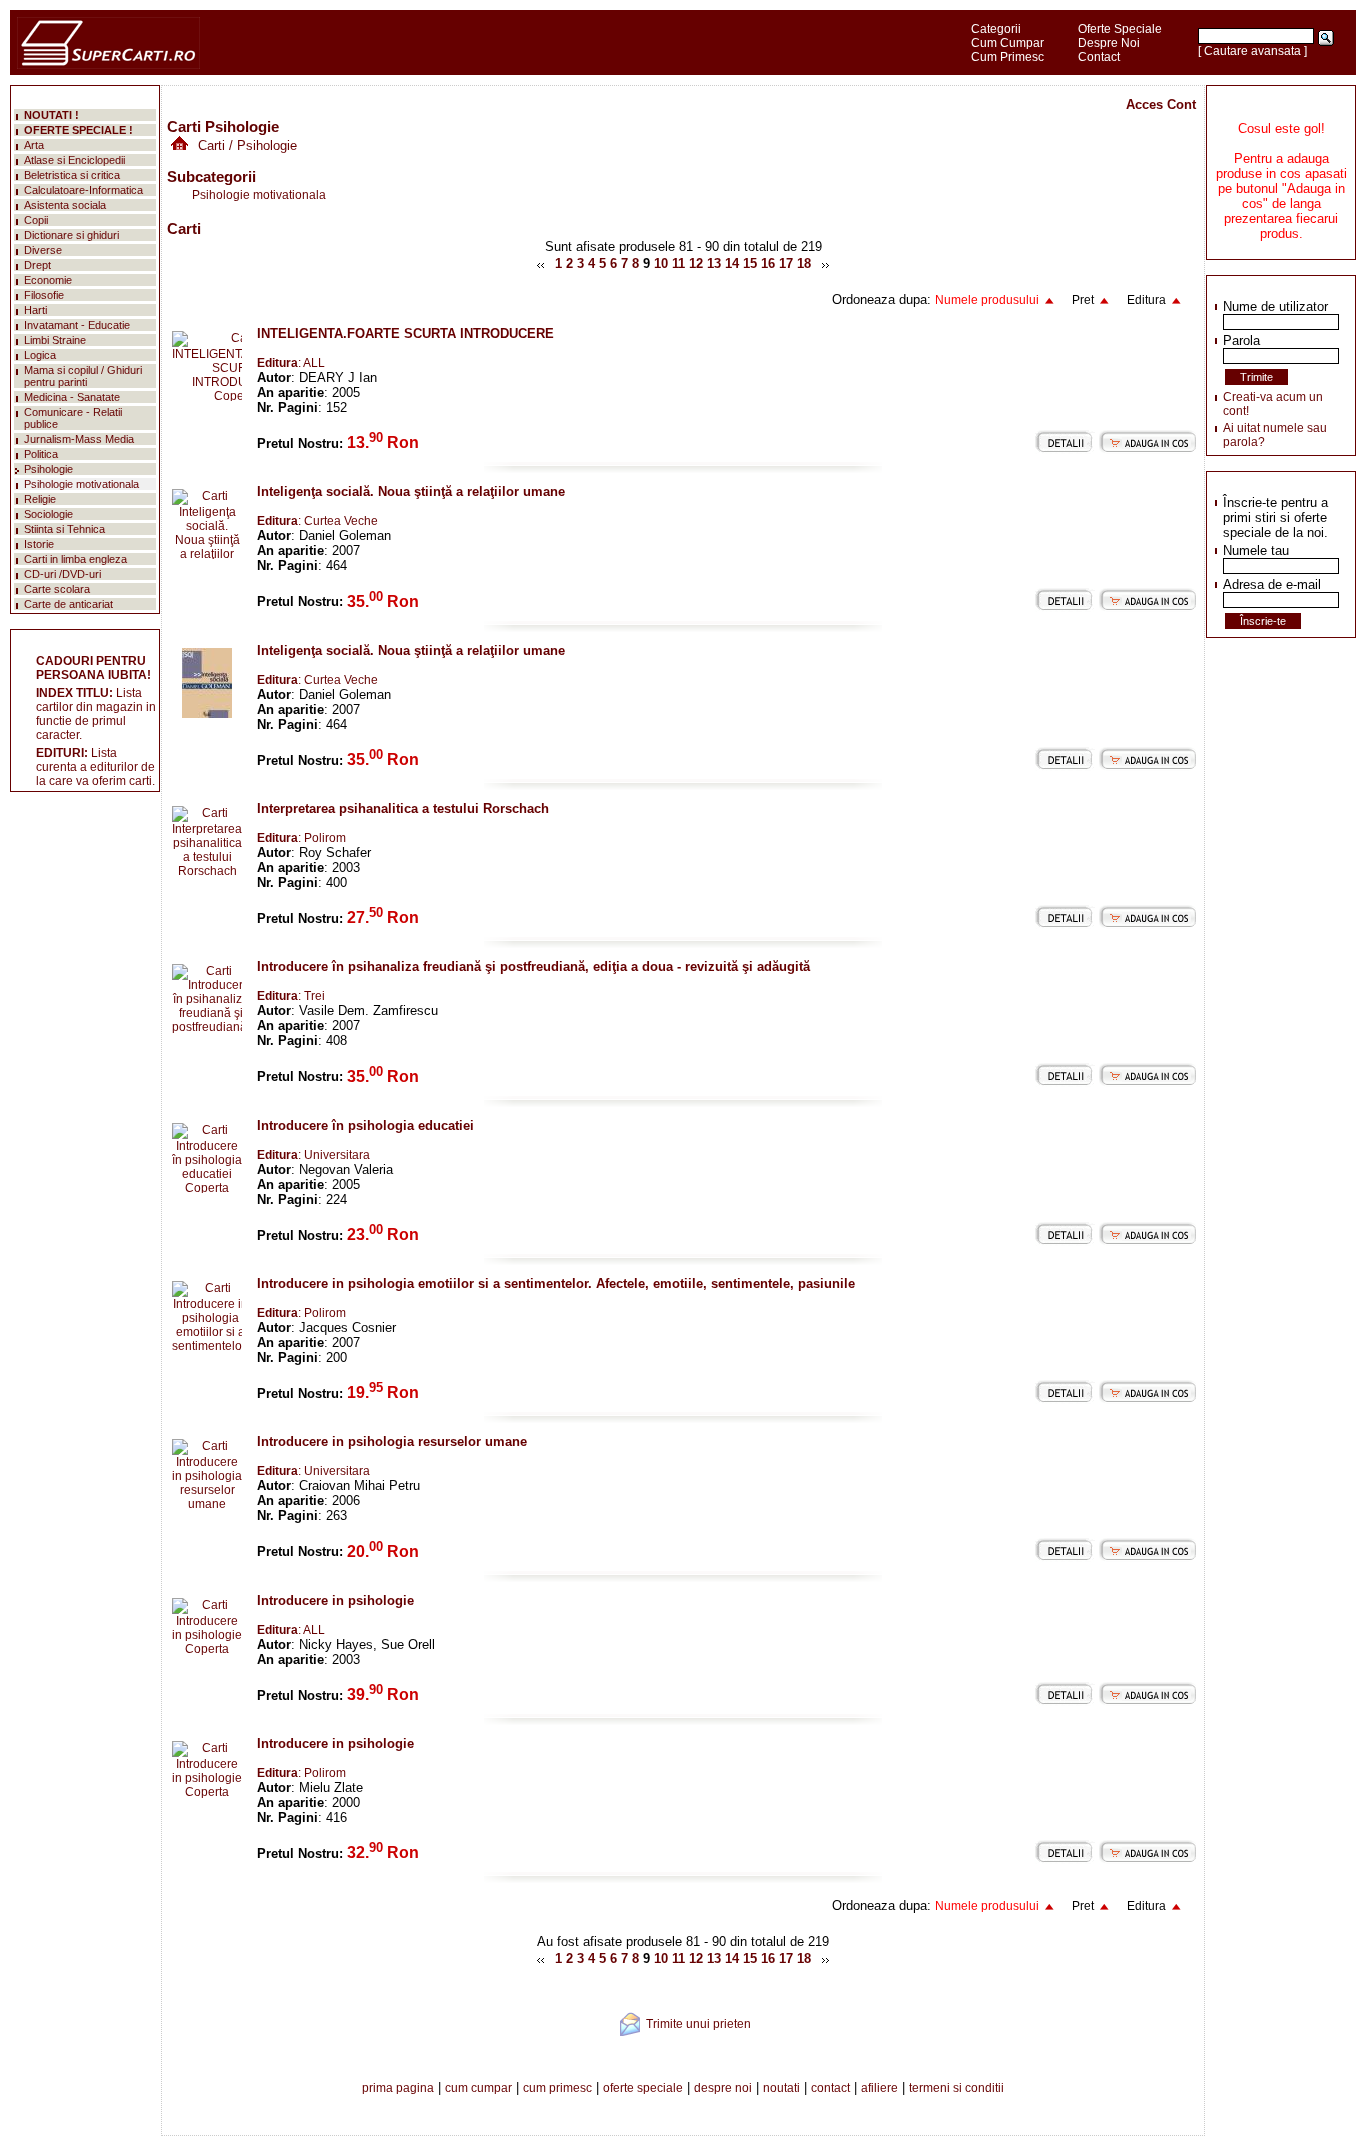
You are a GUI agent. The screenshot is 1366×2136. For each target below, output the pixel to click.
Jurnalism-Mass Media (79, 439)
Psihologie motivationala (259, 195)
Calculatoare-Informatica (83, 190)
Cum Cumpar (1007, 43)
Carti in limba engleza (75, 559)
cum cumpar (478, 2088)
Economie (48, 280)
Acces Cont (1161, 104)
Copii (36, 220)
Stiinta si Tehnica (64, 529)
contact (830, 2088)
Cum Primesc (1007, 57)
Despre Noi (1109, 43)
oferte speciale (643, 2088)
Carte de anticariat (68, 604)
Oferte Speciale (1120, 29)
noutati (781, 2088)
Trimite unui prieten (698, 2024)
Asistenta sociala (65, 205)
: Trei (291, 996)
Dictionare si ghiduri (71, 235)
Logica (40, 355)
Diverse (43, 250)
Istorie (39, 544)
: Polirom (301, 838)
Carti (211, 145)
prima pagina (398, 2088)
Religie (40, 499)
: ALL (291, 363)
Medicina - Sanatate (72, 397)
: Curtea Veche (317, 521)
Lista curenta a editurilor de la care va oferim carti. (95, 767)
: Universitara (313, 1155)
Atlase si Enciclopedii (74, 160)
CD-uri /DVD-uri (62, 574)
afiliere (879, 2088)
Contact (1099, 57)
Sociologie (48, 514)
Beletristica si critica (72, 175)
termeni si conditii (956, 2088)
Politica (41, 454)
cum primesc (557, 2088)
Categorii (996, 29)
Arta (34, 145)
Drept (37, 265)
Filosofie (44, 295)
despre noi (723, 2088)
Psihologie (48, 469)
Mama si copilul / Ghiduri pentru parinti (83, 376)
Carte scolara (57, 589)
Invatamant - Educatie (77, 325)
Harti (35, 310)
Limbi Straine (55, 340)
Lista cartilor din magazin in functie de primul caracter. (96, 714)
